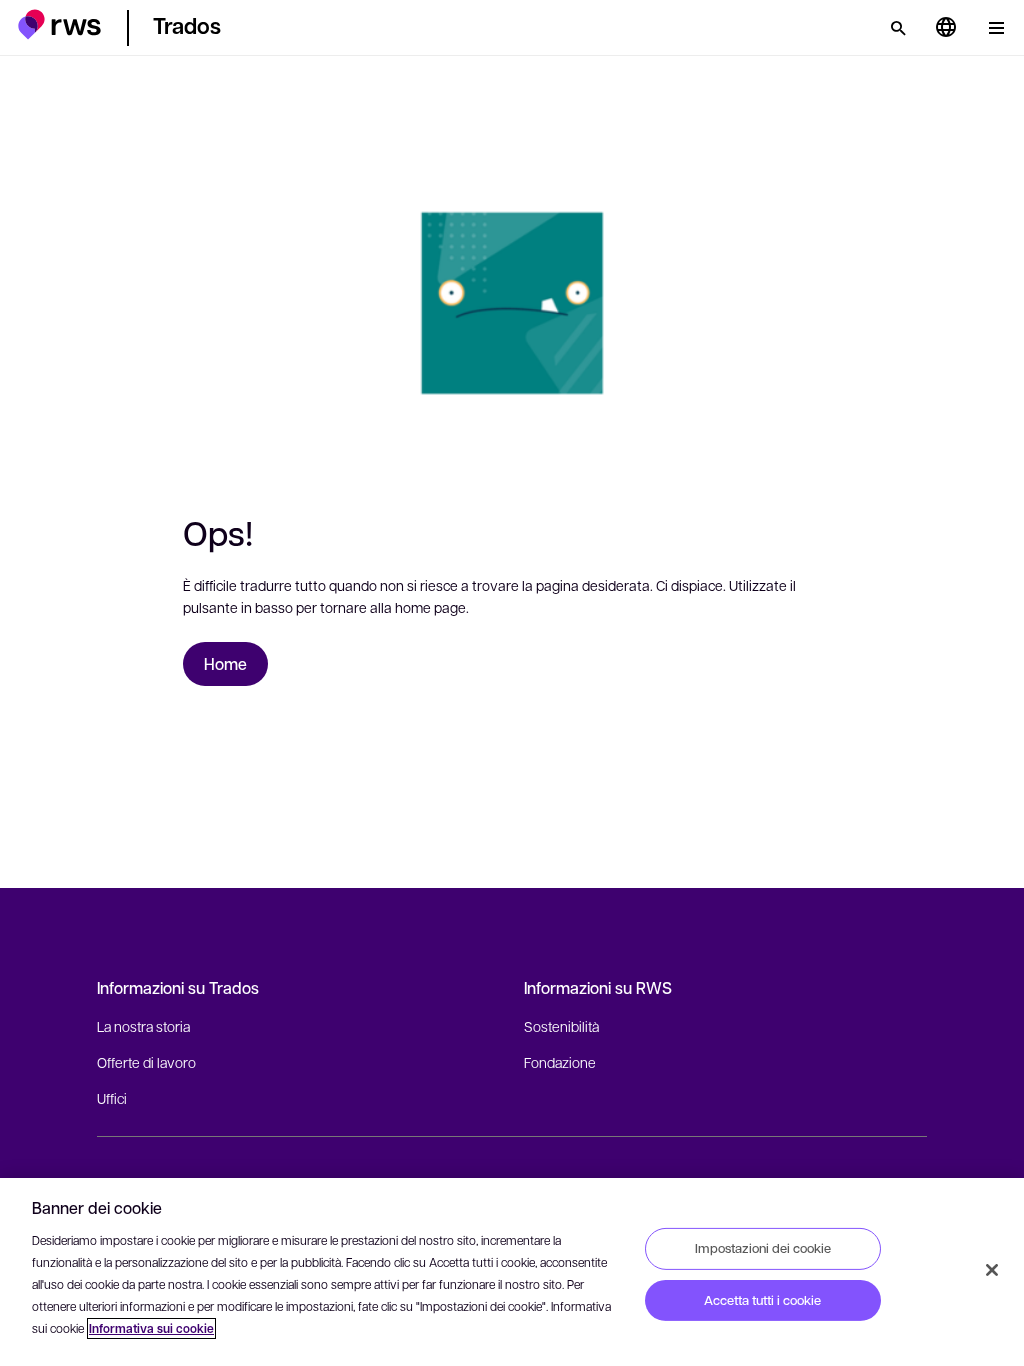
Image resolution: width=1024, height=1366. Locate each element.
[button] (59, 24)
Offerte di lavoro (146, 1062)
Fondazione (560, 1062)
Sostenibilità (561, 1026)
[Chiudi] (992, 1270)
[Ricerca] (898, 28)
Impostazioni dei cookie (763, 1248)
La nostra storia (143, 1026)
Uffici (112, 1098)
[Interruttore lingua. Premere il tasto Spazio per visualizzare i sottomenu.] (946, 28)
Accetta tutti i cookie (762, 1300)
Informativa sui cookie (151, 1328)
